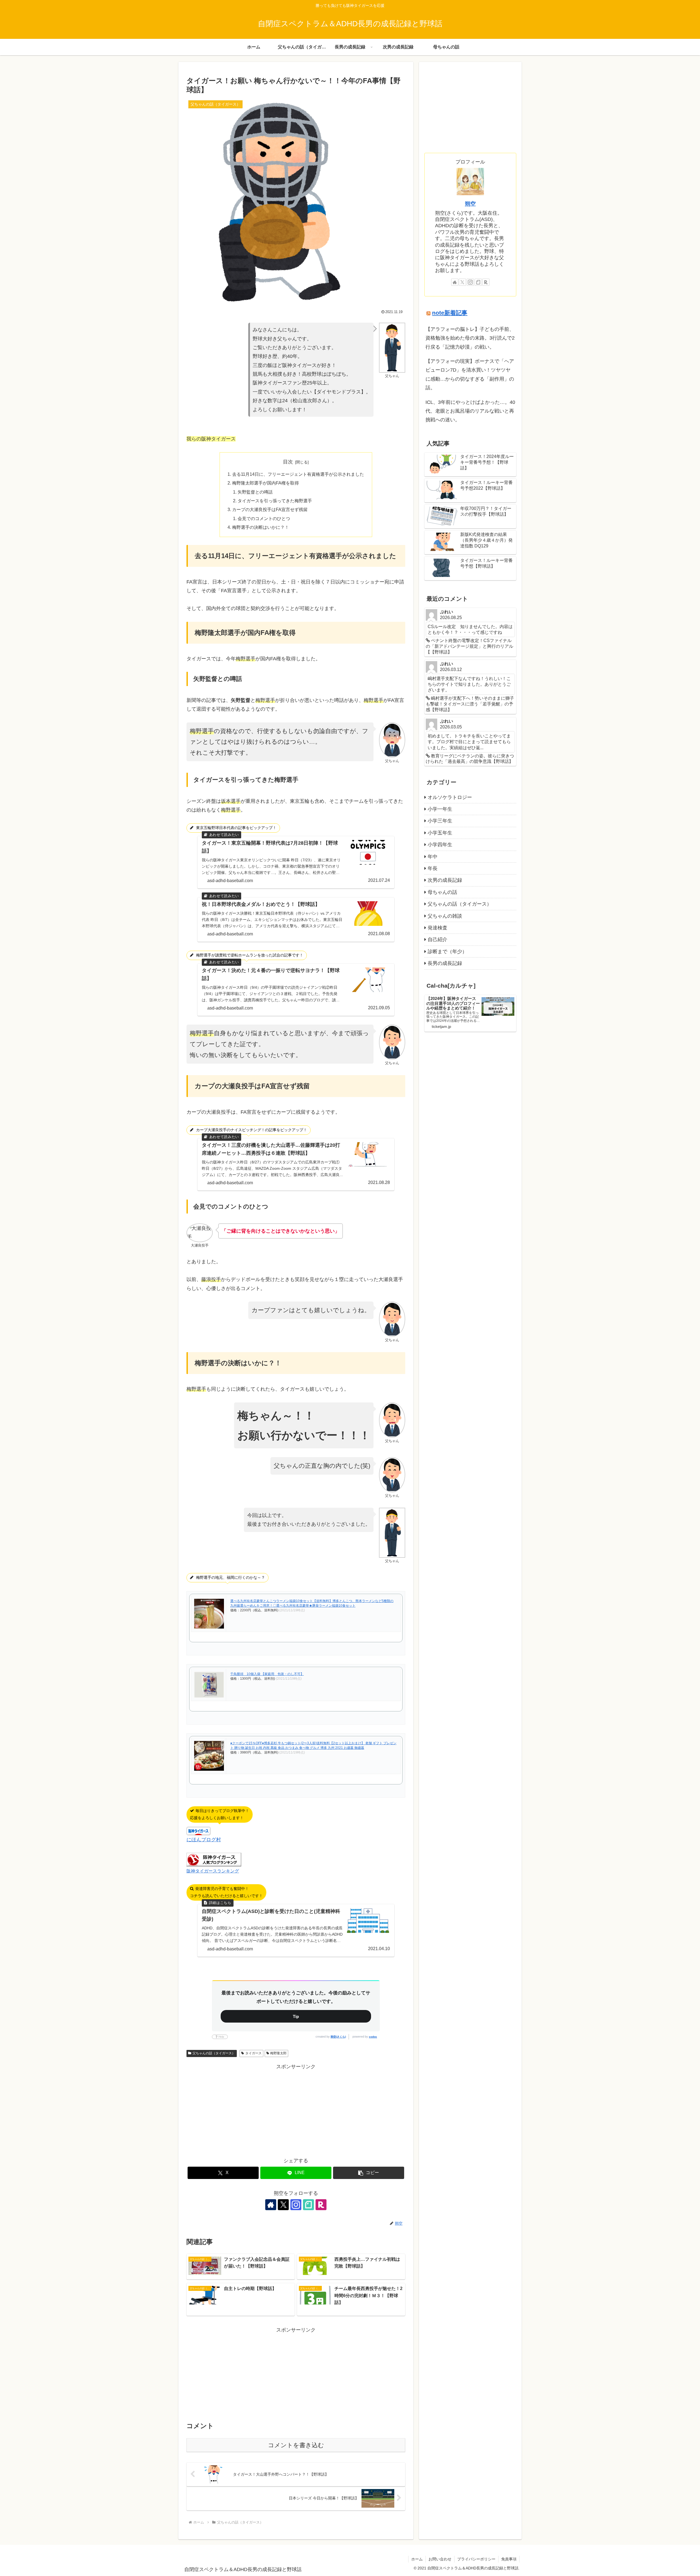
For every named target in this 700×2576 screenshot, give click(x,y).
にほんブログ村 (204, 1840)
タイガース (253, 2053)
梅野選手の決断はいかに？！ (261, 527)
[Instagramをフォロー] (296, 2205)
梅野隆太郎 (278, 2053)
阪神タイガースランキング (213, 1871)
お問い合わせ (440, 2559)
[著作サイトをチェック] (271, 2205)
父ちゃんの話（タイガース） (214, 2053)
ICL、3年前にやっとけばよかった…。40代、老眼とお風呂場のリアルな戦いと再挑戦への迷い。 (470, 411)
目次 (288, 462)
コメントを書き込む (296, 2445)
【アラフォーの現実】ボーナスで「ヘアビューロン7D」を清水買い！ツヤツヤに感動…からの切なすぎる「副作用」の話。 (470, 374)
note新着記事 (450, 313)
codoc (373, 2037)
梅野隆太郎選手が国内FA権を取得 (266, 483)
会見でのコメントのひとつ (264, 518)
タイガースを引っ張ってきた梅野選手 (275, 501)
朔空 (470, 204)
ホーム (417, 2559)
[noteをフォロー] (308, 2205)
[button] (369, 2173)
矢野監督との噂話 (255, 492)
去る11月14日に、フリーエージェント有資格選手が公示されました (298, 474)
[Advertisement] (296, 2109)
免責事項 (509, 2559)
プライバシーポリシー (476, 2559)
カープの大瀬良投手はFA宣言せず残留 (270, 509)
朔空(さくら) (338, 2037)
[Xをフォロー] (283, 2205)
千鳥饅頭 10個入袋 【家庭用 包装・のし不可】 (267, 1674)
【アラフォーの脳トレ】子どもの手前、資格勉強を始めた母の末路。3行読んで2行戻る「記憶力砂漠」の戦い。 (470, 338)
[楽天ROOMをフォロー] (321, 2205)
